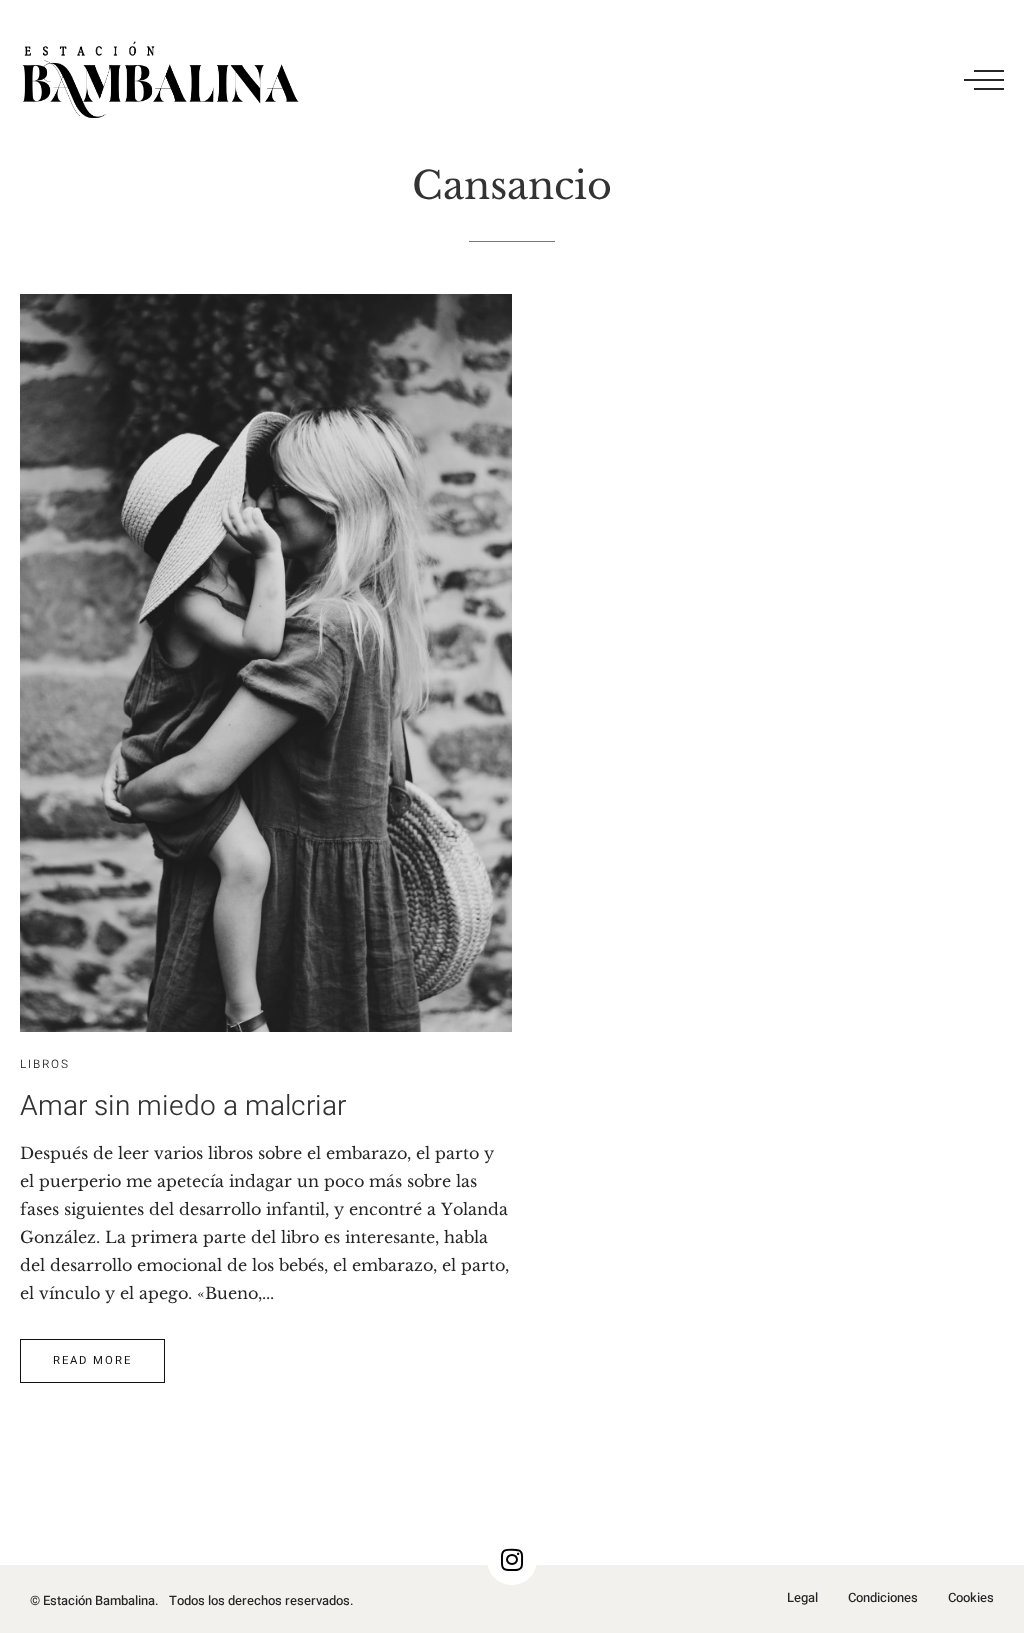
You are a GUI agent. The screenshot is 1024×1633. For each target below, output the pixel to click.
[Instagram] (512, 1560)
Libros (45, 1064)
